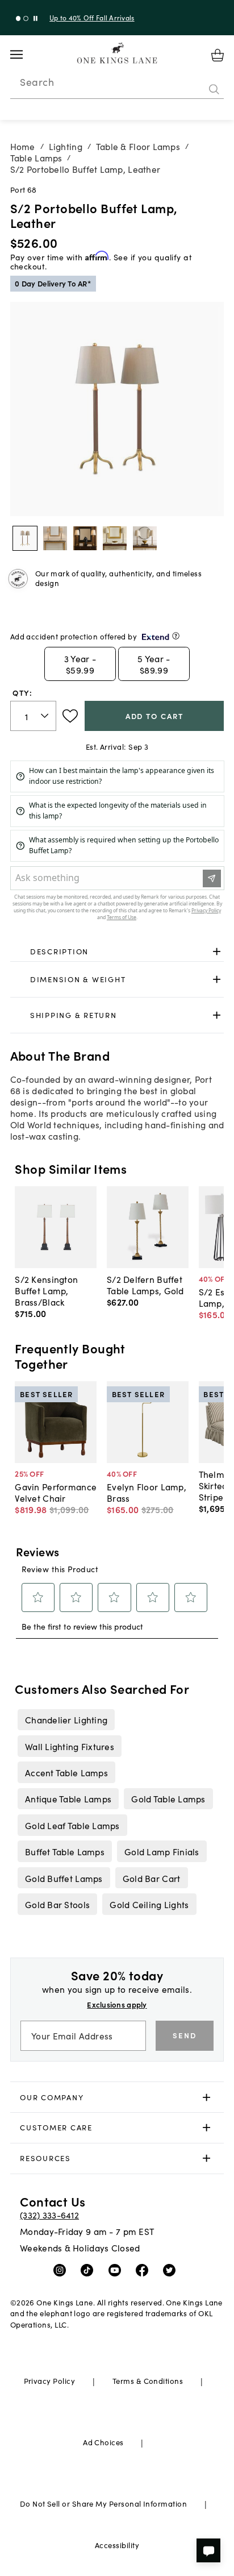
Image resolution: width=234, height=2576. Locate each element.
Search (37, 82)
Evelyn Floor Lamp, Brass (147, 1492)
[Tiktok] (89, 2270)
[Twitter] (172, 2270)
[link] (117, 952)
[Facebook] (145, 2270)
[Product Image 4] (145, 538)
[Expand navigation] (25, 55)
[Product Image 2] (85, 538)
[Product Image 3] (115, 538)
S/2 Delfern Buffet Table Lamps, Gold (145, 1285)
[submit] (214, 89)
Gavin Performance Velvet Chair (56, 1492)
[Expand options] (217, 951)
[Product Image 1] (55, 538)
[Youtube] (117, 2270)
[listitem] (66, 1719)
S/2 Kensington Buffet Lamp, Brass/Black (46, 1290)
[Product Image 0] (25, 538)
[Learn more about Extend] (176, 636)
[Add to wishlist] (70, 716)
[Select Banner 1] (26, 18)
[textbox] (33, 716)
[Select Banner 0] (18, 18)
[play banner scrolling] (35, 18)
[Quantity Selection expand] (46, 716)
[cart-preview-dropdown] (218, 55)
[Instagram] (62, 2270)
